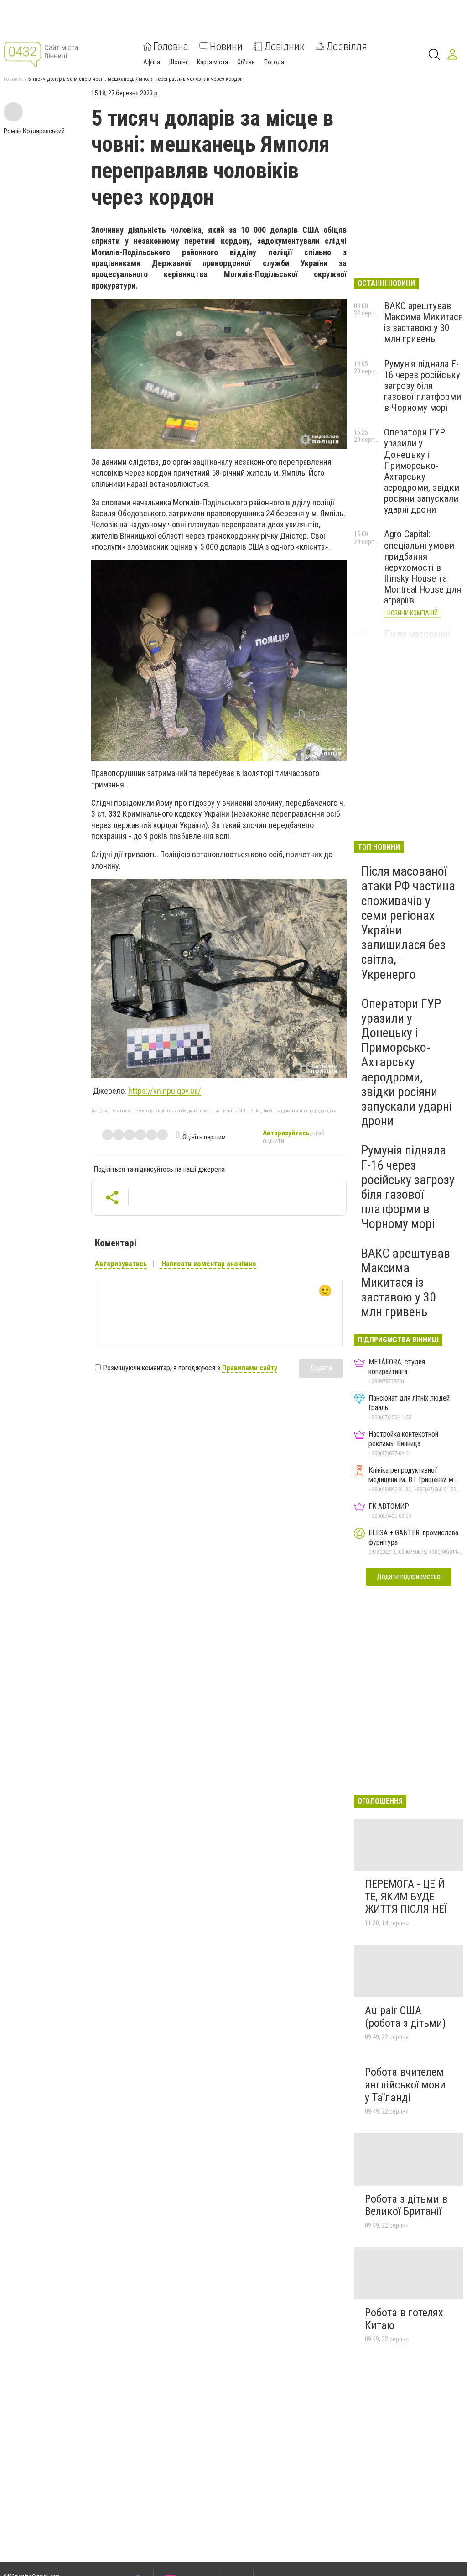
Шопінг (179, 62)
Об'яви (246, 62)
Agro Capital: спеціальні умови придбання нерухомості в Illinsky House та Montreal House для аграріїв (423, 567)
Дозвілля (347, 47)
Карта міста (213, 62)
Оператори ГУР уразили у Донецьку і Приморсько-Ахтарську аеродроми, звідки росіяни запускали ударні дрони (422, 471)
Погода (274, 62)
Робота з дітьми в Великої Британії (406, 2205)
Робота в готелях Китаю (404, 2319)
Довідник (284, 47)
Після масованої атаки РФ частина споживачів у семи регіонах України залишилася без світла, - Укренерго (408, 923)
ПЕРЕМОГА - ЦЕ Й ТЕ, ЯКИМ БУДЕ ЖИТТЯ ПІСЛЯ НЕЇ (406, 1897)
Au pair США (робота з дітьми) (405, 2017)
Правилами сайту (250, 1368)
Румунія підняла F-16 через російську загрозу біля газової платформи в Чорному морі (423, 386)
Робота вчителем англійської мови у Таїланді (405, 2085)
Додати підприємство (409, 1577)
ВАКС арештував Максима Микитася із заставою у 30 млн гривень (423, 322)
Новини (226, 47)
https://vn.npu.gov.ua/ (165, 1091)
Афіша (152, 62)
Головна (171, 47)
